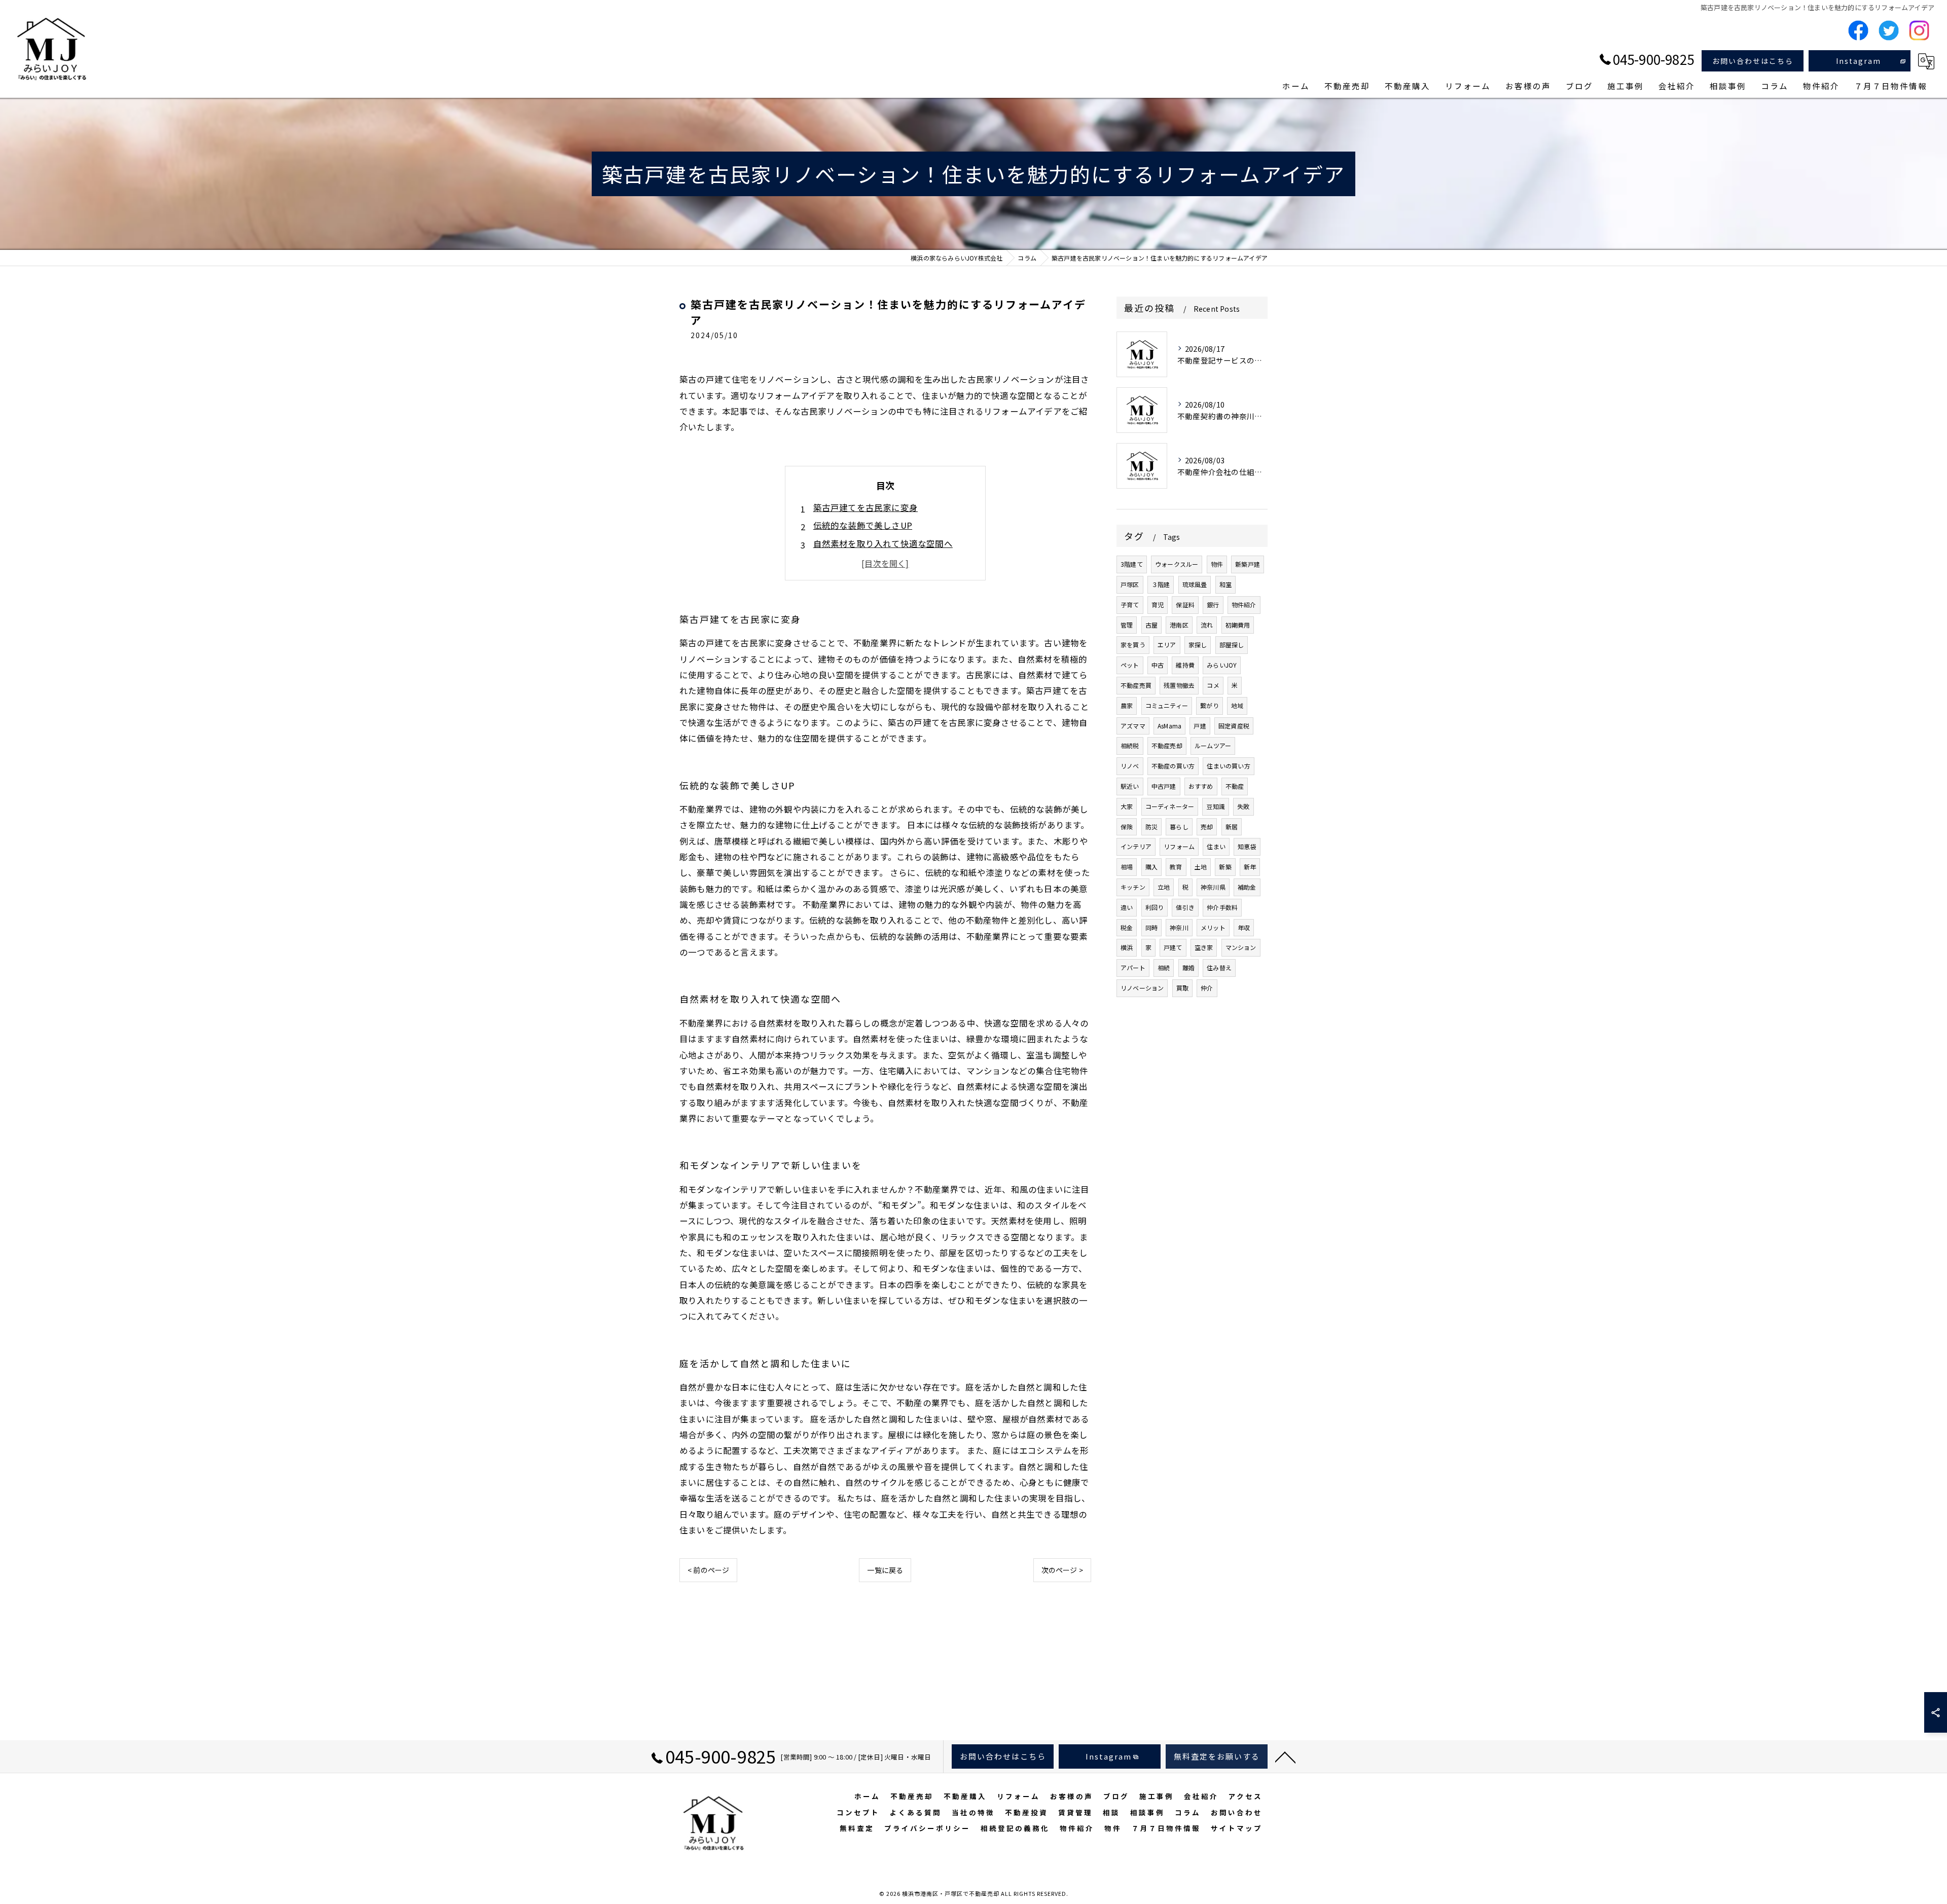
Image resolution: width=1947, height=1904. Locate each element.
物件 (1217, 564)
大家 (1127, 806)
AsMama (1169, 726)
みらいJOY (1222, 665)
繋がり (1210, 705)
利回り (1155, 907)
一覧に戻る (885, 1570)
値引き (1185, 907)
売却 (1207, 827)
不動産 (1235, 786)
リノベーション (1142, 988)
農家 (1127, 705)
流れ (1207, 625)
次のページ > (1062, 1570)
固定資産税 (1234, 726)
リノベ (1130, 766)
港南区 (1179, 625)
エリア (1167, 645)
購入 (1151, 867)
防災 (1151, 827)
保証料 (1185, 605)
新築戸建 (1248, 564)
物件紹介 (1244, 605)
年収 (1244, 927)
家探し (1198, 645)
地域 (1237, 705)
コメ (1213, 685)
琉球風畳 (1195, 584)
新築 (1225, 867)
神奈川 (1179, 927)
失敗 (1243, 806)
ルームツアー (1213, 745)
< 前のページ (708, 1570)
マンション (1241, 947)
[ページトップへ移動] (1285, 1756)
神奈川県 (1213, 887)
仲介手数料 (1222, 907)
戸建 (1200, 726)
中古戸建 (1164, 786)
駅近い (1130, 786)
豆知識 (1216, 806)
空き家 (1204, 947)
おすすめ (1201, 786)
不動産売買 (1136, 685)
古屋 (1151, 625)
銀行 (1213, 605)
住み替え (1219, 967)
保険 (1127, 827)
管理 (1127, 625)
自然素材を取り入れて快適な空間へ (883, 543)
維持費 (1185, 665)
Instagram (1859, 61)
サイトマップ (1237, 1828)
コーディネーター (1170, 806)
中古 (1158, 665)
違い (1127, 907)
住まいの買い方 (1228, 766)
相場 (1127, 867)
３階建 (1161, 584)
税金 (1127, 927)
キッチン (1133, 887)
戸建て (1173, 947)
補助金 (1247, 887)
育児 (1158, 605)
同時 (1151, 927)
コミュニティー (1167, 705)
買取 (1182, 988)
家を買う (1133, 645)
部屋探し (1232, 645)
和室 (1225, 584)
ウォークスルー (1177, 564)
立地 (1164, 887)
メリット (1213, 927)
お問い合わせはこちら (1753, 61)
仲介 (1207, 988)
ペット (1130, 665)
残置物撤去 (1179, 685)
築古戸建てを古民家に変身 (866, 507)
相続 (1164, 967)
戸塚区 (1130, 584)
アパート (1133, 967)
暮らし (1179, 827)
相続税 (1130, 745)
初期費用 (1238, 625)
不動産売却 (1167, 745)
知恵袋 (1247, 846)
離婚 (1188, 967)
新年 (1250, 867)
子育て (1130, 605)
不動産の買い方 (1173, 766)
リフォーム (1179, 846)
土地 (1201, 867)
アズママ (1133, 726)
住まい (1216, 846)
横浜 (1127, 947)
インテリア (1136, 846)
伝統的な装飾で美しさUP (863, 525)
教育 (1176, 867)
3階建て (1132, 564)
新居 (1232, 827)
